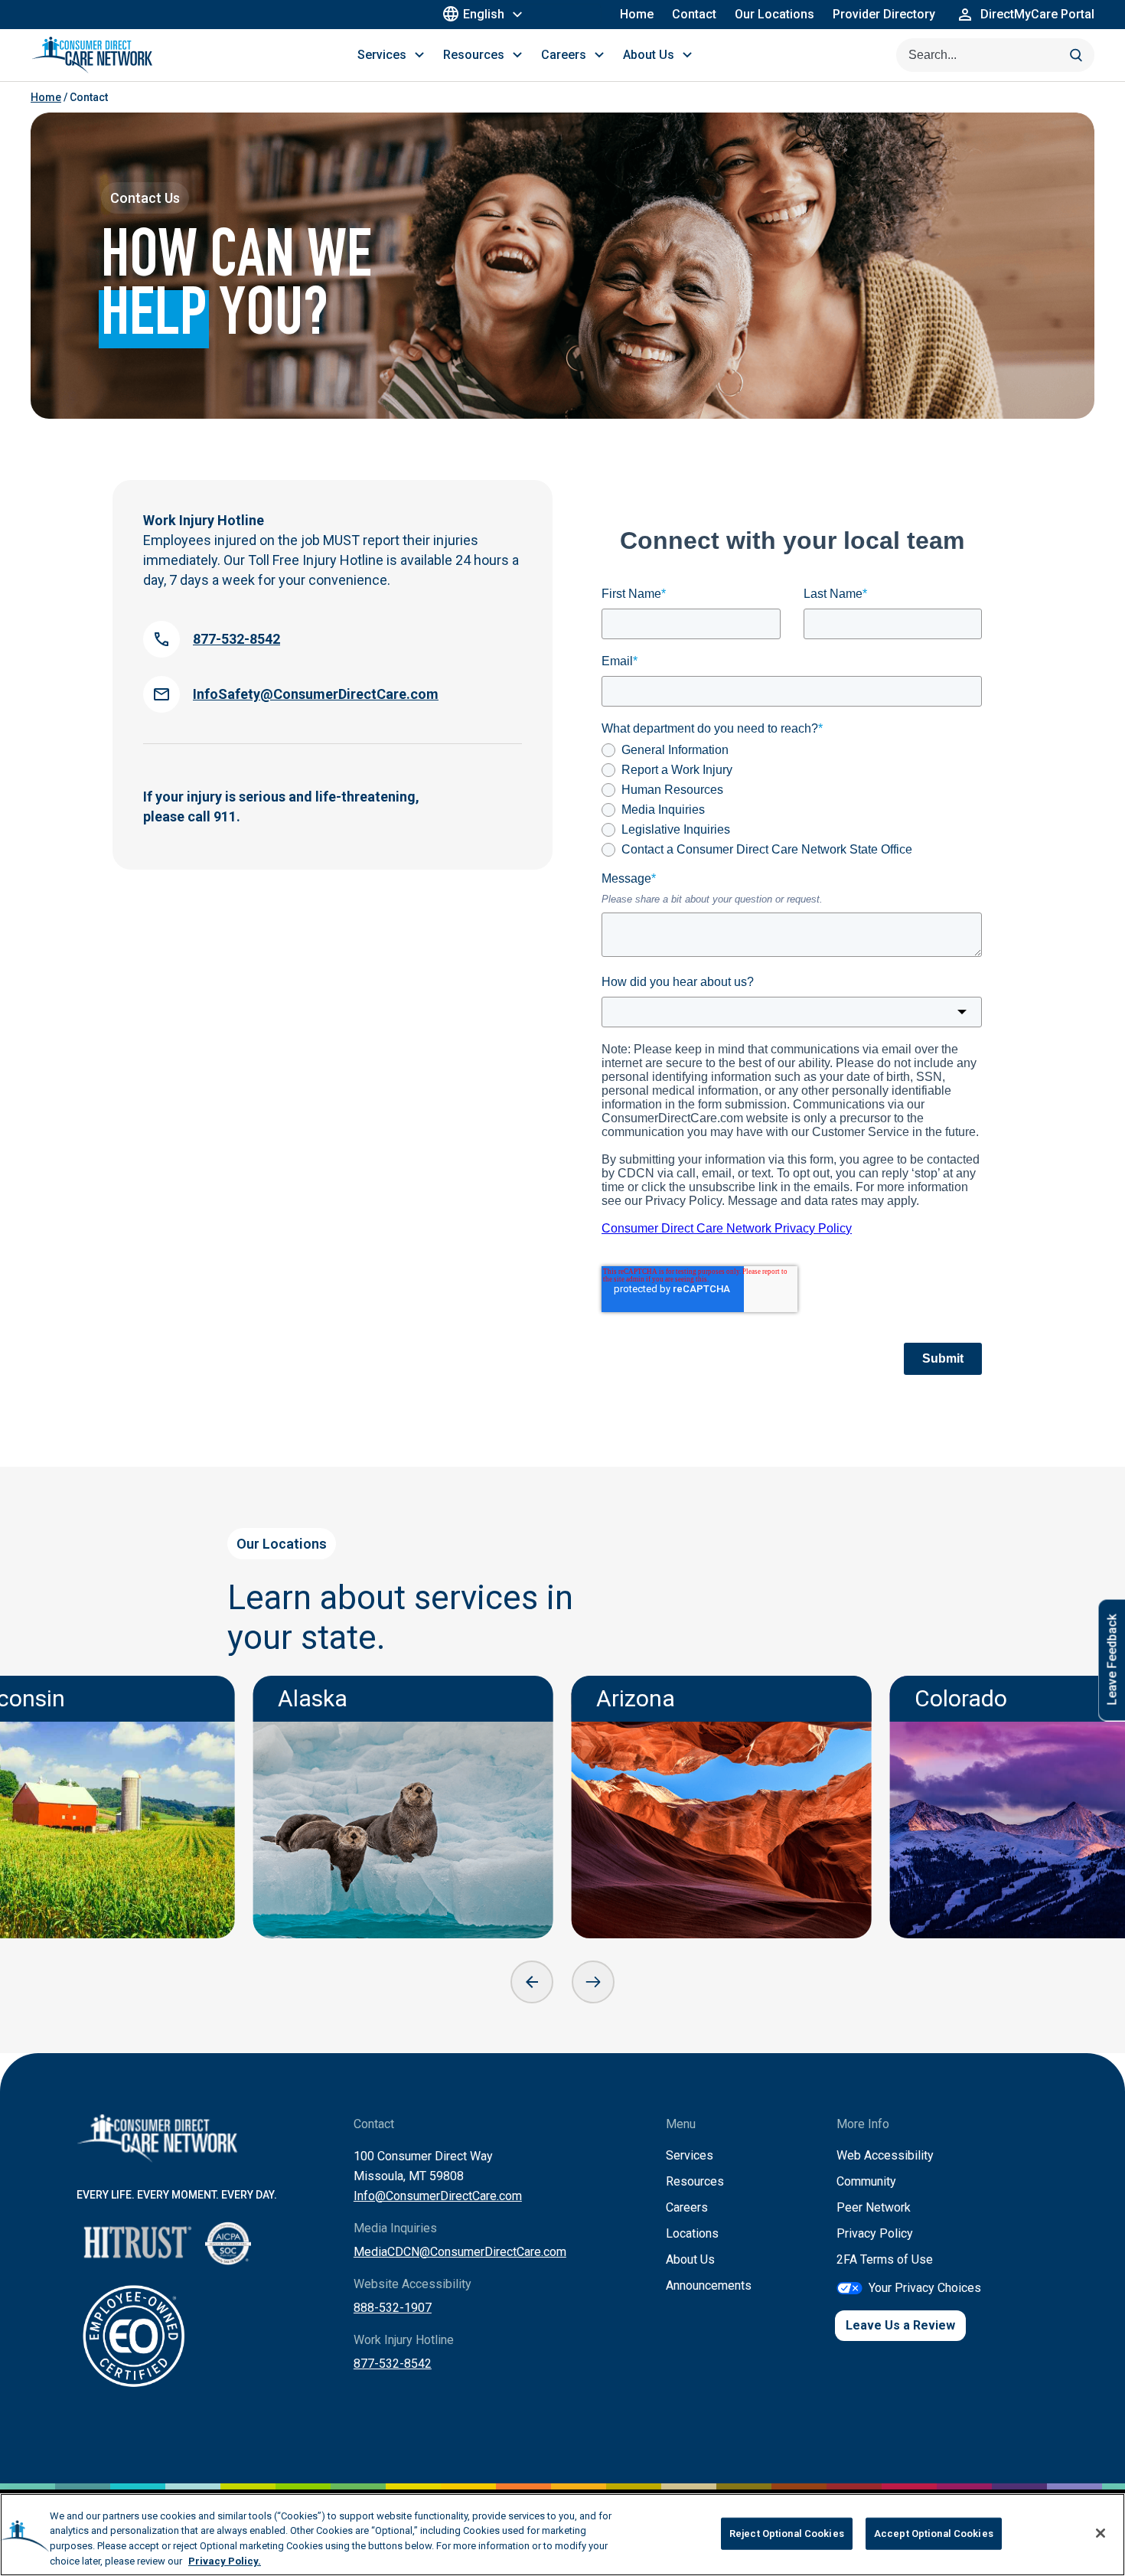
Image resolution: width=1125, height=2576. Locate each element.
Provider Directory (884, 14)
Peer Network (874, 2207)
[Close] (1101, 2533)
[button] (532, 1982)
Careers (687, 2207)
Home (637, 14)
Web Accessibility (885, 2155)
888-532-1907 (393, 2308)
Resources (695, 2181)
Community (866, 2181)
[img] (403, 1807)
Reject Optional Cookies (787, 2534)
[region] (562, 2535)
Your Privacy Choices (925, 2288)
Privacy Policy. (225, 2560)
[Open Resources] (517, 55)
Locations (692, 2233)
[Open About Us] (687, 55)
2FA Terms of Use (885, 2259)
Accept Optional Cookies (934, 2534)
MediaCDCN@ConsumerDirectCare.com (460, 2252)
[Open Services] (419, 55)
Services (690, 2155)
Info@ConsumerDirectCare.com (438, 2196)
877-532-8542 (393, 2364)
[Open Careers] (599, 55)
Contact (694, 14)
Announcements (709, 2285)
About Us (690, 2259)
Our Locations (774, 14)
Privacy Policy (875, 2233)
